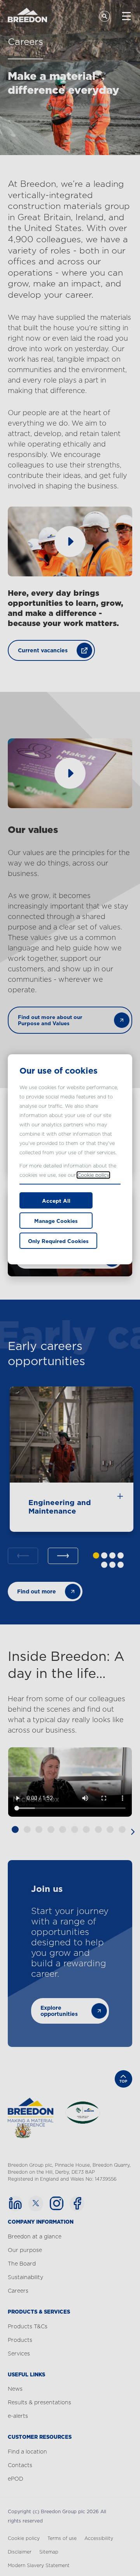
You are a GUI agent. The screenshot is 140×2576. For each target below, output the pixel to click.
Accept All (56, 1201)
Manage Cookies (56, 1221)
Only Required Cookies (58, 1241)
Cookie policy (93, 1175)
